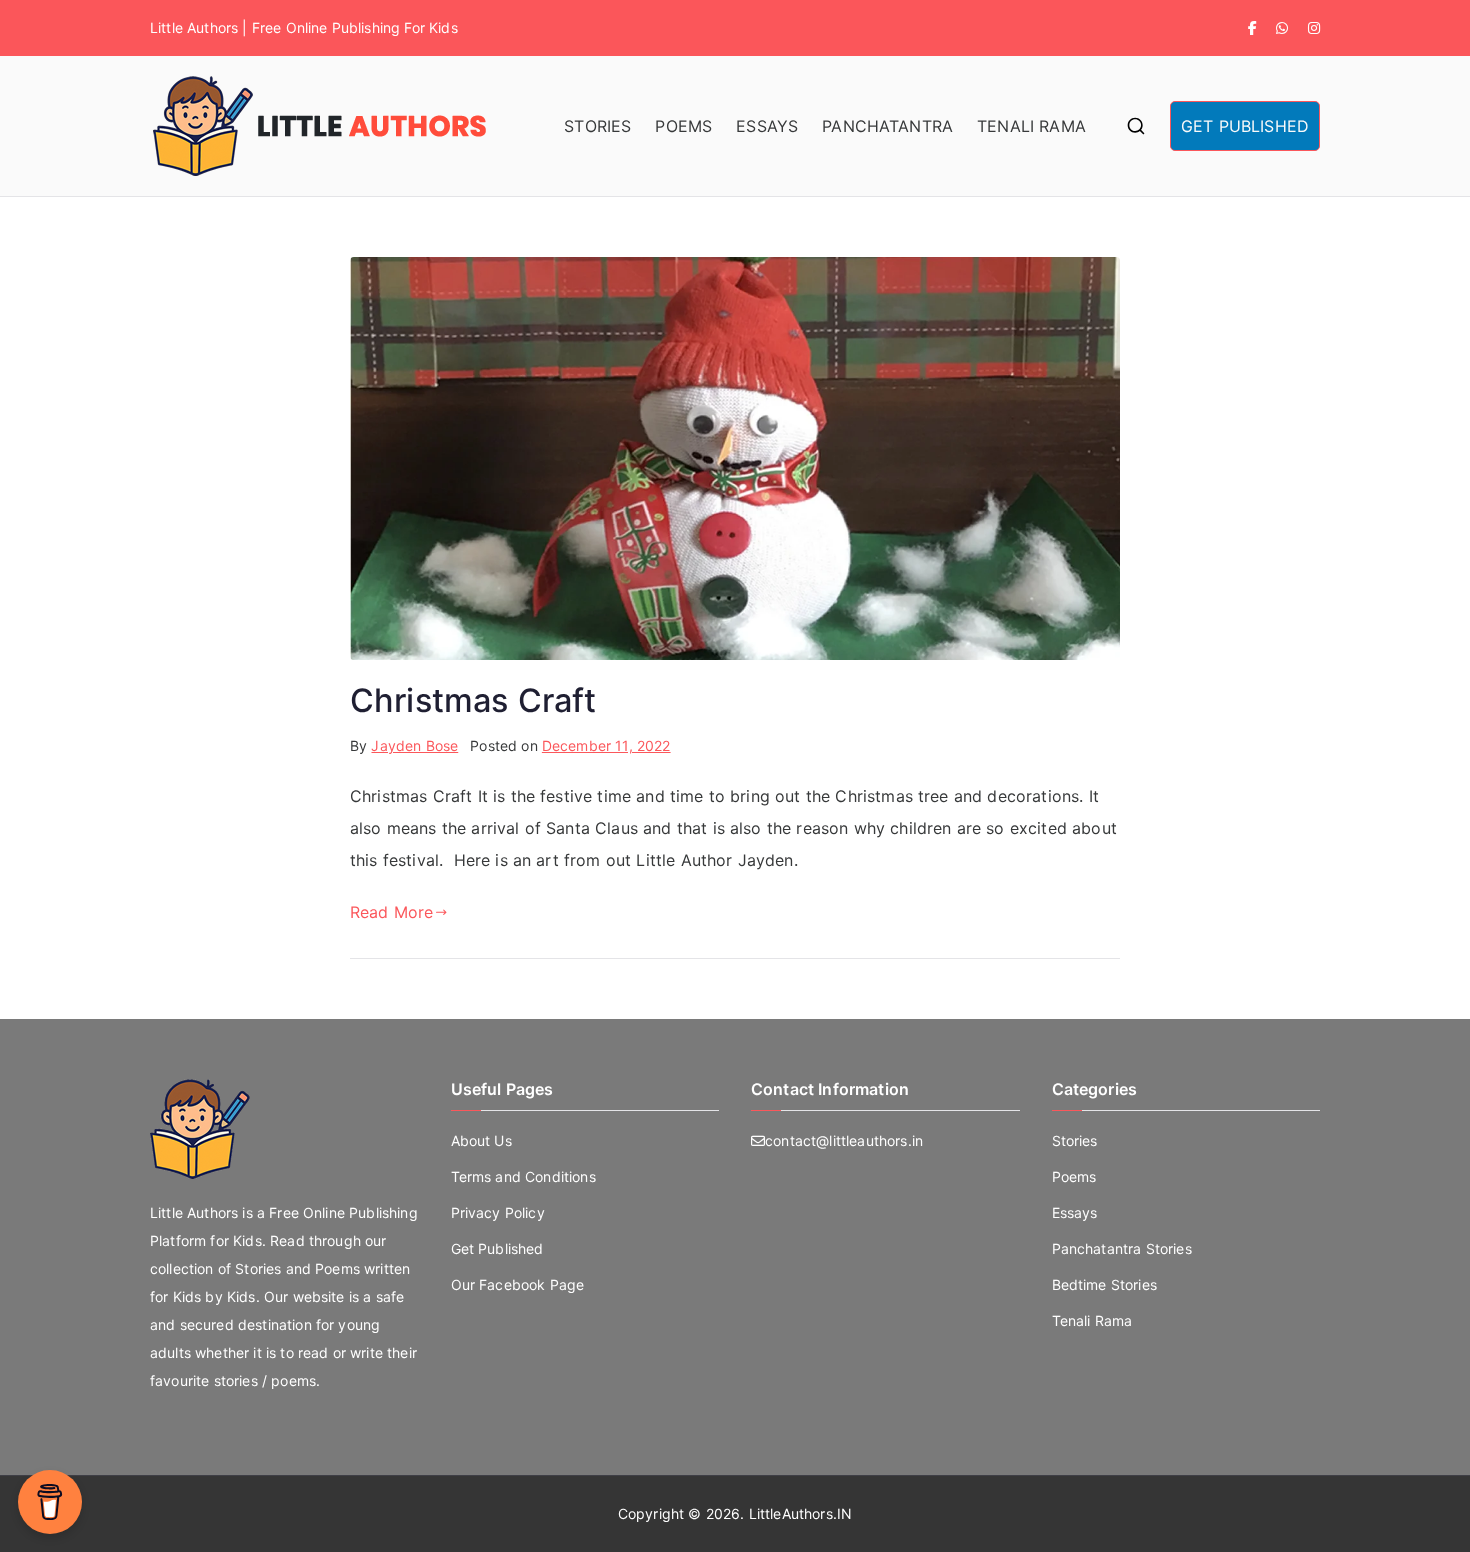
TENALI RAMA (1031, 126)
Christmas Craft (473, 700)
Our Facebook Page (518, 1284)
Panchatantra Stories (1122, 1248)
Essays (1075, 1212)
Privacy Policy (498, 1212)
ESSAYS (767, 126)
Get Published (497, 1248)
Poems (1074, 1176)
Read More (391, 912)
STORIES (597, 126)
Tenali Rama (1092, 1320)
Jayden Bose (414, 745)
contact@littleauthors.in (844, 1140)
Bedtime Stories (1104, 1284)
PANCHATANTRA (887, 126)
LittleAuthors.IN (801, 1513)
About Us (481, 1140)
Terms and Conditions (523, 1176)
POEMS (683, 126)
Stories (1075, 1140)
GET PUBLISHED (1245, 126)
